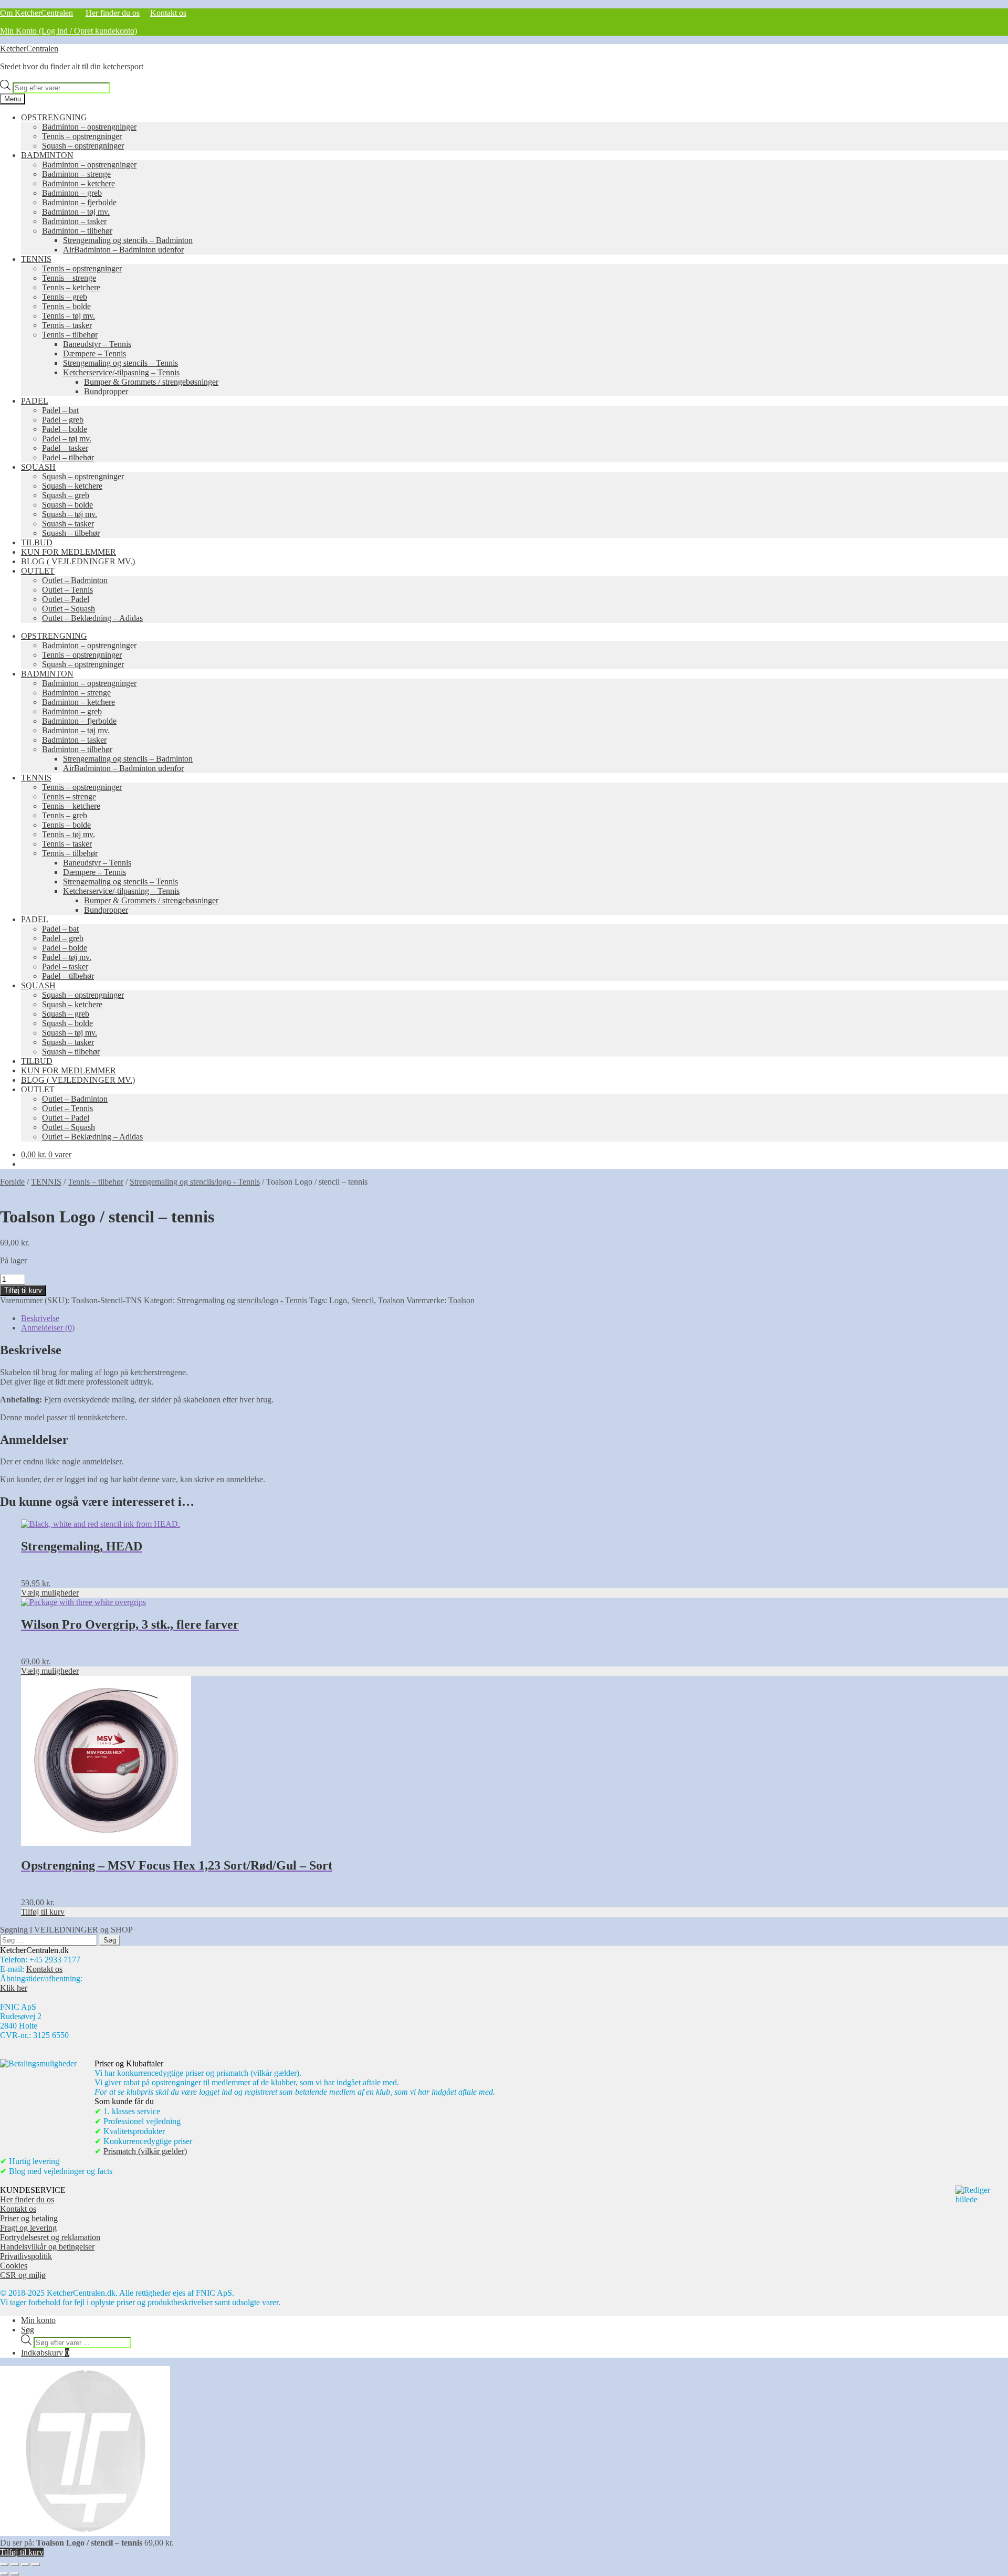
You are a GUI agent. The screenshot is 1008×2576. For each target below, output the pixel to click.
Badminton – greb (72, 193)
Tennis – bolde (66, 306)
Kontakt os (168, 13)
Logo (338, 1300)
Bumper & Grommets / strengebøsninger (151, 382)
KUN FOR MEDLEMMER (69, 552)
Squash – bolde (67, 505)
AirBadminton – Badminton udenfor (123, 250)
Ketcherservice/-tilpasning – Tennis (121, 372)
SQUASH (38, 467)
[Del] (25, 2564)
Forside (12, 1182)
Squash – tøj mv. (70, 514)
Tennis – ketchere (71, 287)
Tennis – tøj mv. (69, 316)
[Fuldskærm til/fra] (15, 2564)
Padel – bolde (65, 429)
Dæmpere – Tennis (94, 353)
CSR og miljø (23, 2275)
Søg (28, 2330)
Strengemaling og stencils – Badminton (128, 240)
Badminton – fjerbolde (79, 202)
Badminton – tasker (74, 221)
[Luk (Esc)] (36, 2564)
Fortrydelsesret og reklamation (50, 2237)
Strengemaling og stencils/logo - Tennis (195, 1182)
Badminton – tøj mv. (76, 212)
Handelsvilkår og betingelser (47, 2247)
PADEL (35, 401)
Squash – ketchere (72, 486)
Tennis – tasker (67, 325)
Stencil (363, 1300)
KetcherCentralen (29, 49)
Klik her (14, 1988)
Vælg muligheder (50, 1593)
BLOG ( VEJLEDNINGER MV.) (78, 561)
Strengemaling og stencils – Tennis (120, 363)
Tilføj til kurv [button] (43, 1912)
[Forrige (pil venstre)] (4, 2574)
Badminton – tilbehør (77, 231)
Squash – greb (66, 495)
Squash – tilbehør (71, 533)
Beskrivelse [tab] (40, 1318)
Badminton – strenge (76, 174)
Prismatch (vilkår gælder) (145, 2151)
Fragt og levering (28, 2228)
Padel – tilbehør (68, 457)
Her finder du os (113, 13)
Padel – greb (63, 420)
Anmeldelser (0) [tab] (48, 1328)
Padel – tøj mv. (67, 439)
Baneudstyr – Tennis (97, 344)
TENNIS (36, 259)
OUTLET (38, 571)
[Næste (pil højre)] (15, 2574)
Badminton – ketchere (78, 183)
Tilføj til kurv (23, 1290)
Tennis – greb (65, 297)
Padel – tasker (65, 448)
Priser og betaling (29, 2218)
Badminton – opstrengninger (89, 127)
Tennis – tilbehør (70, 335)
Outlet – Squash (69, 609)
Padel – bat (60, 410)
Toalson (391, 1300)
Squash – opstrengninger (83, 146)
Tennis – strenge (69, 278)
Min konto (38, 2320)
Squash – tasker (68, 524)
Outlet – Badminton (75, 580)
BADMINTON (47, 155)
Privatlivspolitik (26, 2256)
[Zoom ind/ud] (4, 2564)
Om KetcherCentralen (36, 13)
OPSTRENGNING (54, 117)
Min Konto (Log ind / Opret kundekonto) (69, 31)
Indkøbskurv (45, 2353)
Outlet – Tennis (67, 590)
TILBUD (37, 542)
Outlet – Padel (66, 599)
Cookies (14, 2266)
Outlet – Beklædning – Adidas (92, 618)
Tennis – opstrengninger (82, 136)
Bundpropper (106, 391)
